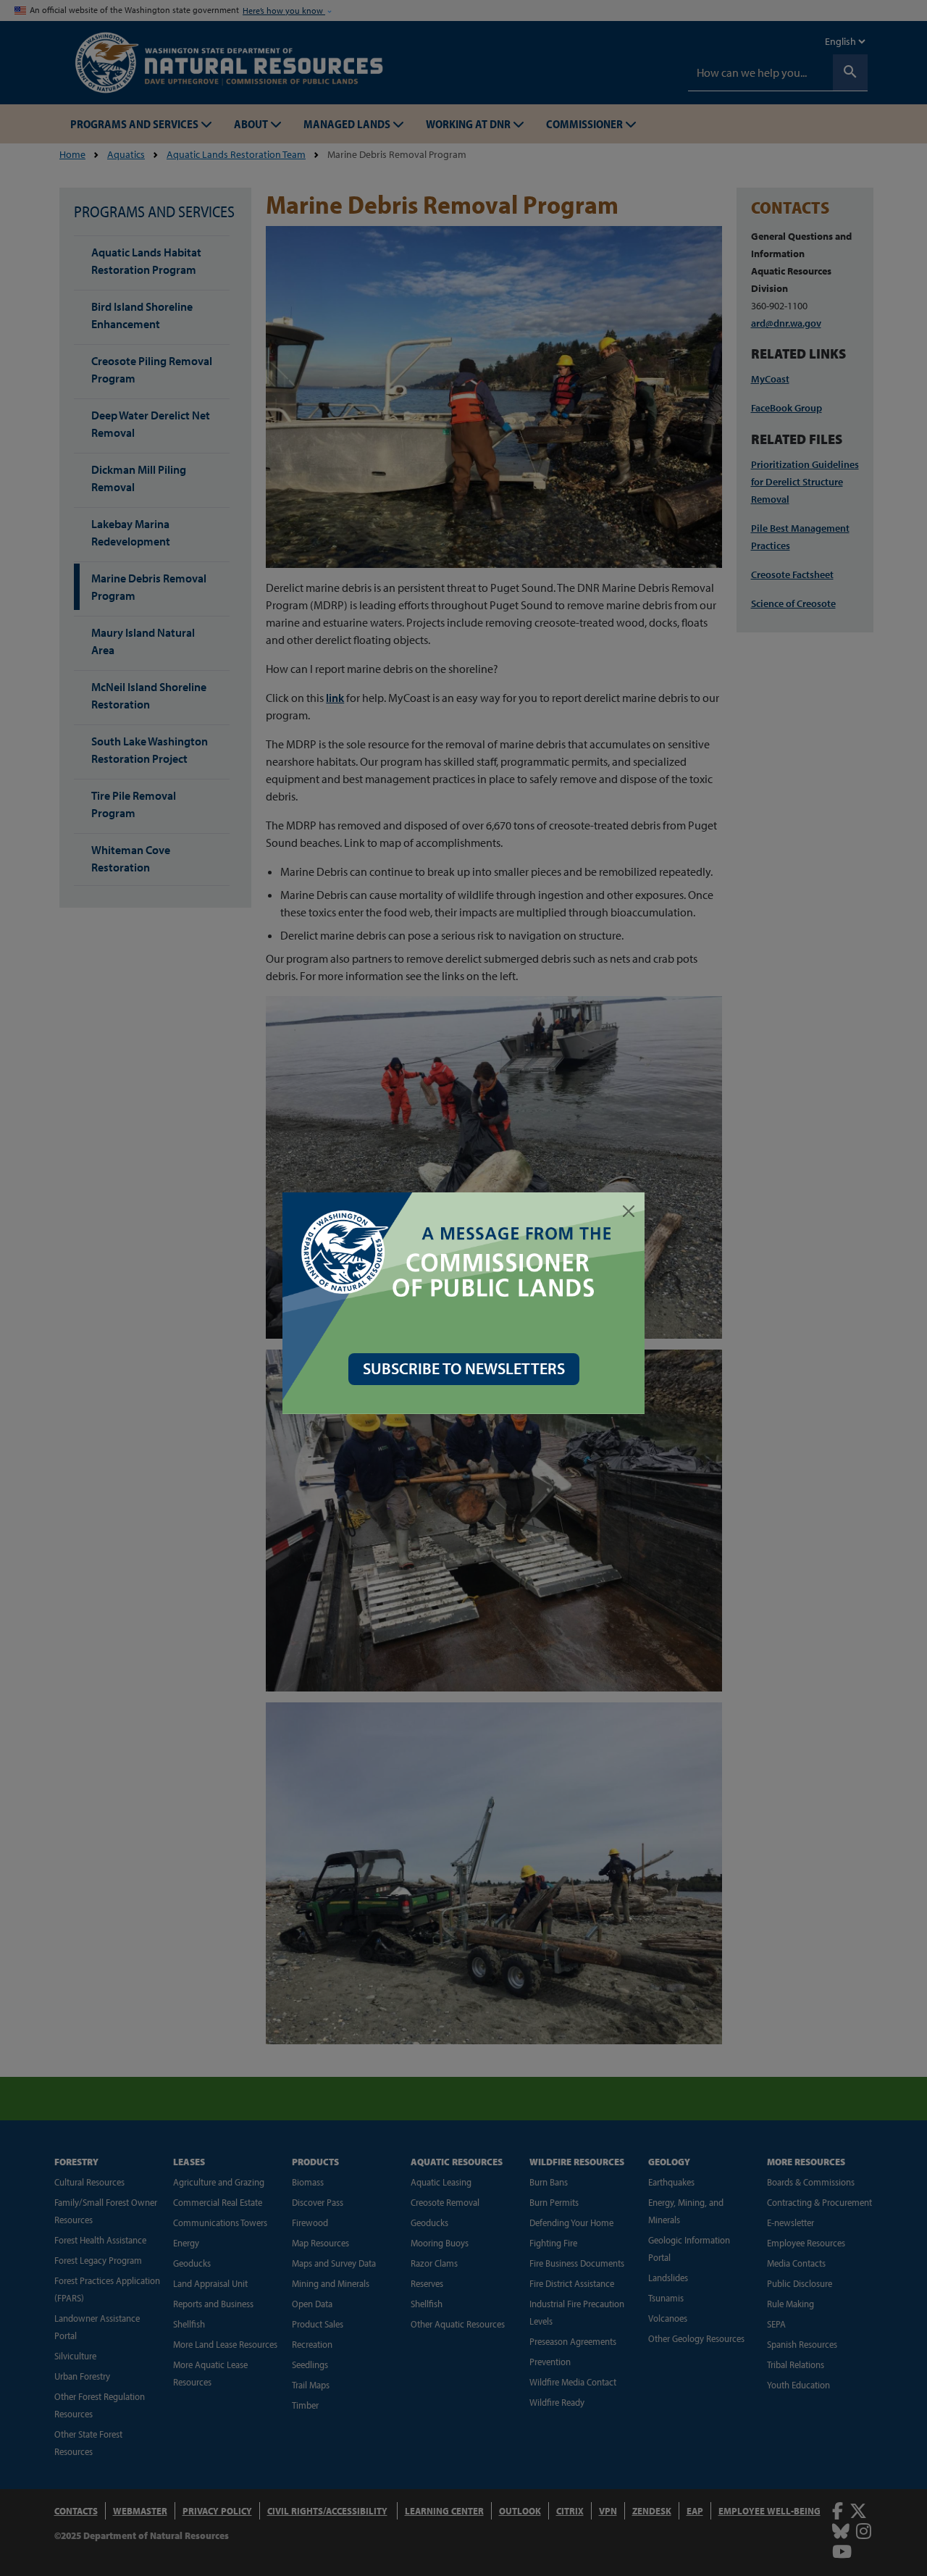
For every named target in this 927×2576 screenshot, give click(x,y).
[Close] (629, 1211)
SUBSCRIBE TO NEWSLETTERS (464, 1368)
